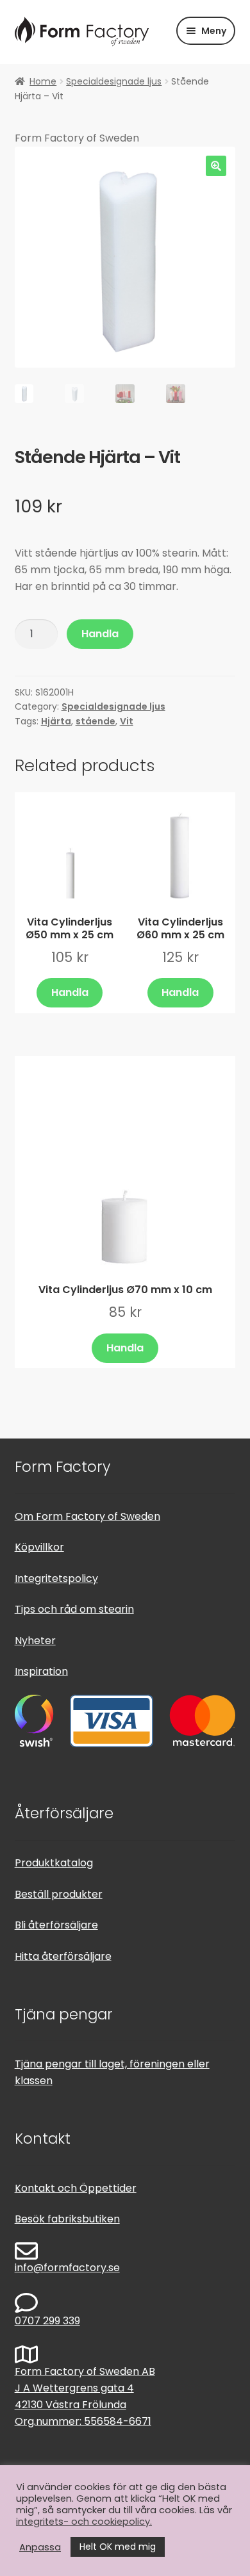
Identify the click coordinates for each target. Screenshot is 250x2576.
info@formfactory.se (67, 2268)
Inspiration (41, 1671)
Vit (127, 721)
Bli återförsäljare (56, 1925)
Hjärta (56, 721)
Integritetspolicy (56, 1578)
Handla (100, 634)
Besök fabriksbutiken (67, 2219)
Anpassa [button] (40, 2547)
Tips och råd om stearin (74, 1609)
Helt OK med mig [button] (118, 2547)
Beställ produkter (59, 1894)
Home (43, 81)
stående (96, 721)
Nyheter (35, 1641)
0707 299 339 (47, 2321)
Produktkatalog (54, 1863)
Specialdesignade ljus (114, 81)
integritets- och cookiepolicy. (84, 2522)
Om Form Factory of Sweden (88, 1516)
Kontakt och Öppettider (76, 2188)
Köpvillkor (39, 1547)
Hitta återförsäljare (63, 1956)
